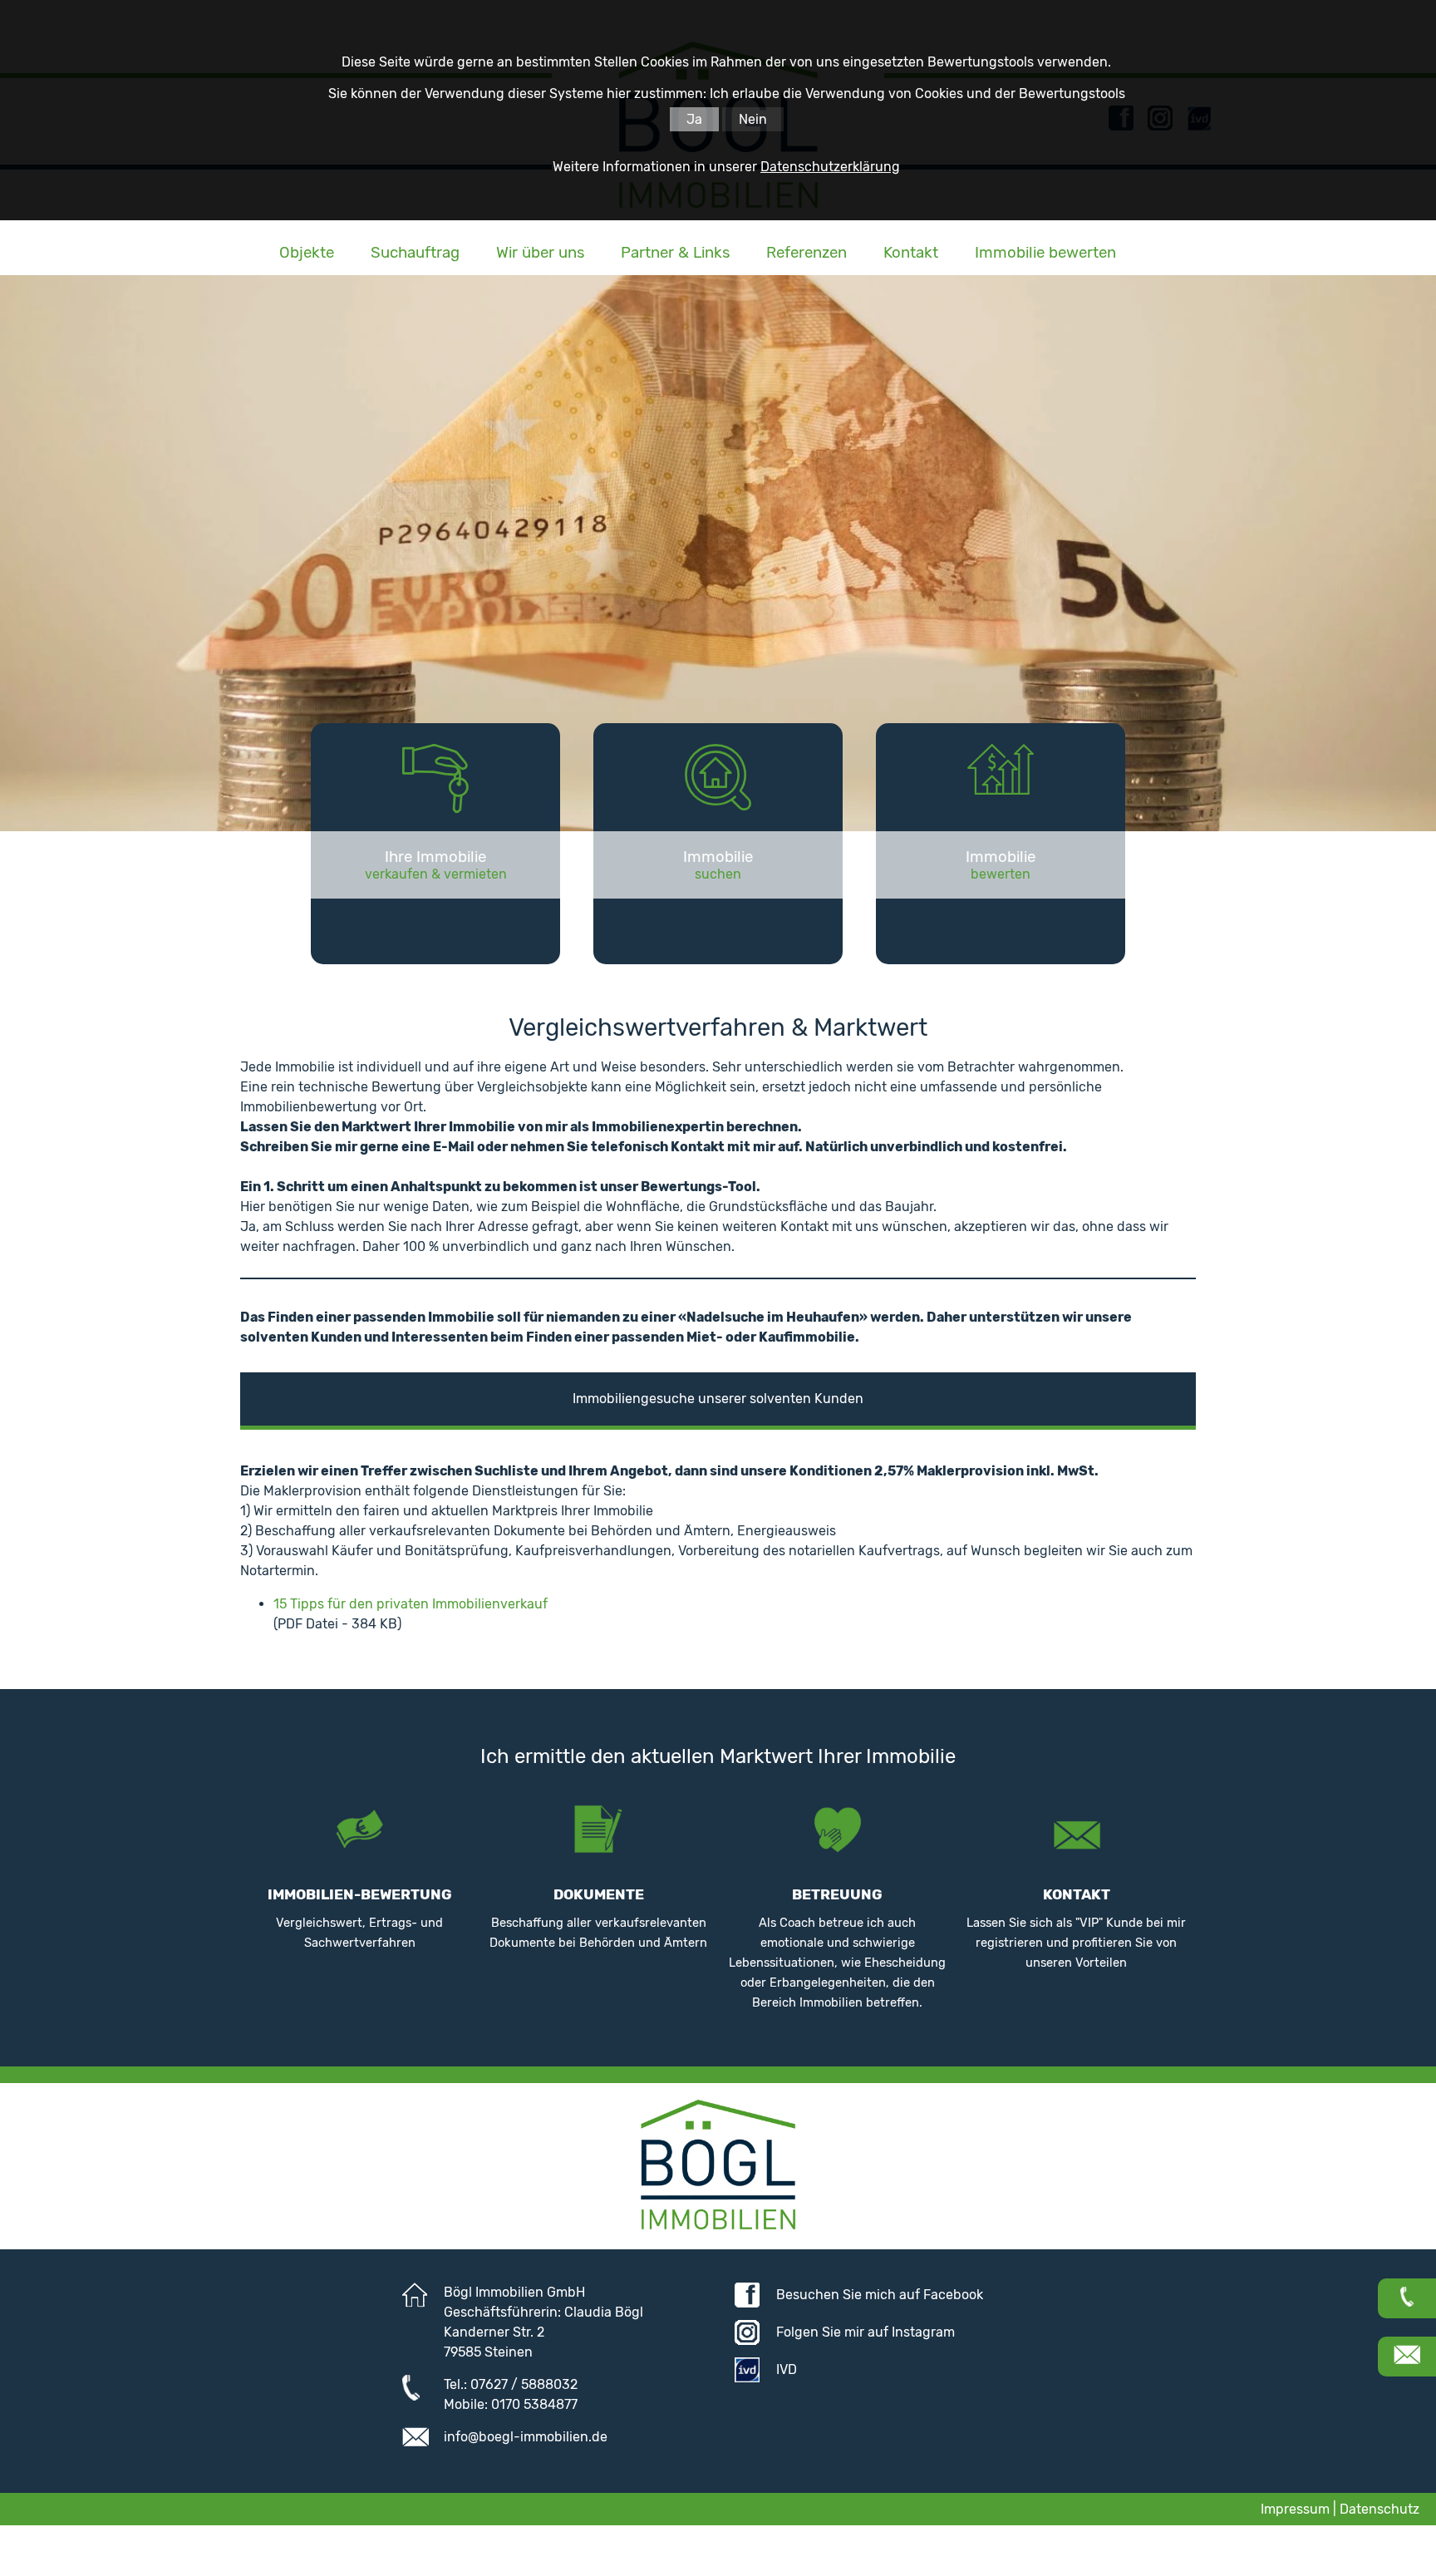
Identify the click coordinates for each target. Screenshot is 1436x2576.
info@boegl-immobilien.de (526, 2437)
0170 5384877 (534, 2404)
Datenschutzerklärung (830, 167)
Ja (694, 119)
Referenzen (807, 253)
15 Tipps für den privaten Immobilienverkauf (411, 1604)
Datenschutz (1379, 2509)
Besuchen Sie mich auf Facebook (880, 2295)
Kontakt (911, 253)
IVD (787, 2369)
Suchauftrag (415, 253)
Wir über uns (540, 253)
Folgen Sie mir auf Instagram (866, 2332)
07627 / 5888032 (524, 2384)
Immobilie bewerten (1045, 253)
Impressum (1295, 2509)
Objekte (307, 253)
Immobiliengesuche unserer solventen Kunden (718, 1399)
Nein (753, 119)
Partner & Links (675, 253)
